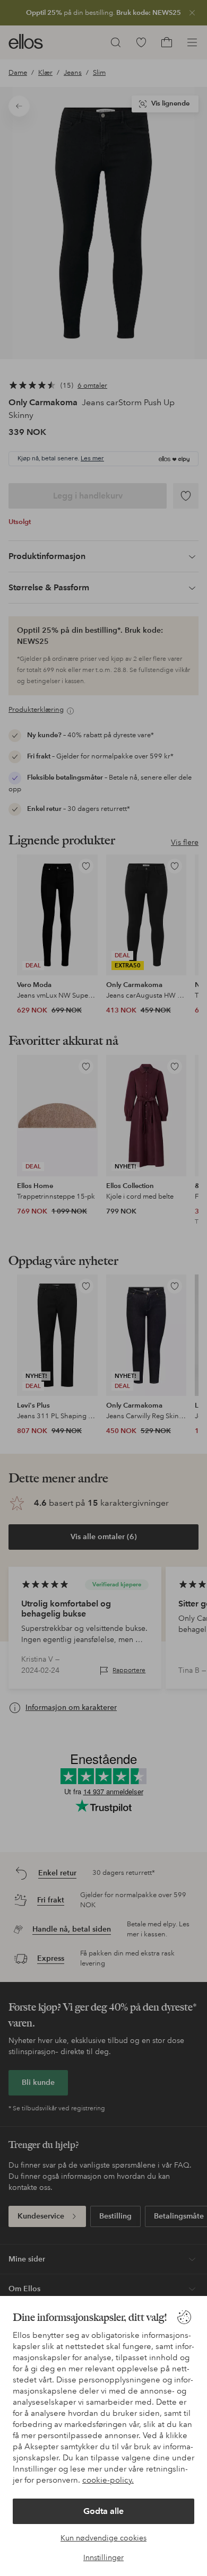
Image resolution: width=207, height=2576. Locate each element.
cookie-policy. (108, 2480)
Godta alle (103, 2511)
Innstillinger (103, 2557)
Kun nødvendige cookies (103, 2538)
